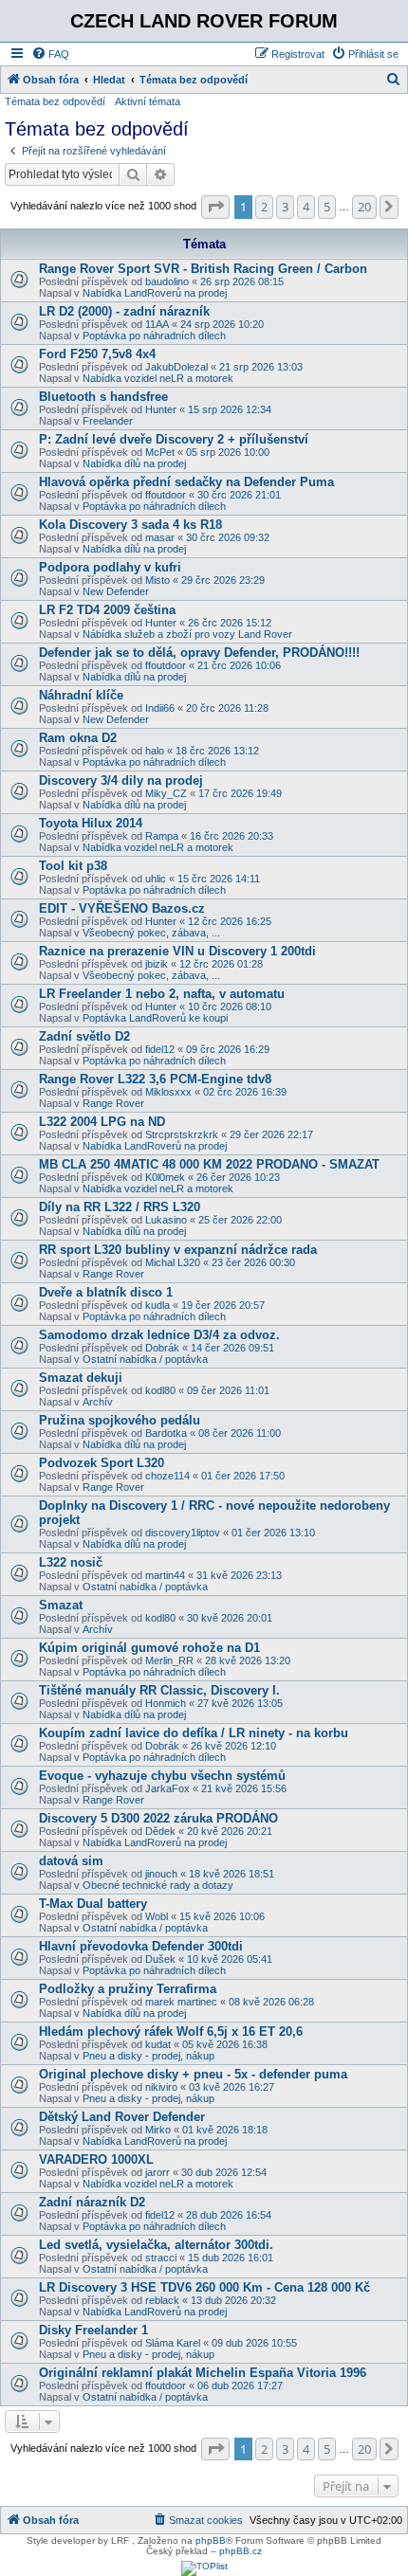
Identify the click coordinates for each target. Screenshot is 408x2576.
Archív (98, 1402)
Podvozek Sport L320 (102, 1463)
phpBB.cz (241, 2551)
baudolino (167, 281)
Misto (158, 580)
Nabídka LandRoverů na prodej (155, 293)
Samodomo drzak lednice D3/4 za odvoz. (159, 1335)
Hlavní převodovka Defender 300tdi (141, 1946)
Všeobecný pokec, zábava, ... (151, 933)
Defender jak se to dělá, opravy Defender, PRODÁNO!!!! (199, 653)
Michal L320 (173, 1262)
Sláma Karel (173, 2343)
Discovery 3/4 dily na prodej (121, 780)
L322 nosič (71, 1562)
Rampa (162, 836)
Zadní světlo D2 (84, 1036)
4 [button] (306, 207)
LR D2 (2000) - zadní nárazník (124, 311)
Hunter (161, 409)
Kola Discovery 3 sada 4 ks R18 (130, 525)
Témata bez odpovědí (55, 101)
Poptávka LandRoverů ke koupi (155, 1018)
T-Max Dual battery (93, 1904)
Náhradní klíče (81, 695)
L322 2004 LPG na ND (102, 1122)
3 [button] (285, 207)
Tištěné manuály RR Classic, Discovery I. (159, 1690)
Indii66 (160, 708)
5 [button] (327, 207)
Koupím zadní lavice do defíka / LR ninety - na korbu (194, 1733)
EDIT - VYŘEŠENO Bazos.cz (122, 908)
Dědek (160, 1831)
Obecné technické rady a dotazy (158, 1885)
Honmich (166, 1703)
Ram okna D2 (78, 738)
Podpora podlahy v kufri (110, 567)
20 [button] (364, 207)
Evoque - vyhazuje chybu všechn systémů (162, 1776)
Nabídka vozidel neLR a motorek (158, 378)
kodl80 (160, 1390)
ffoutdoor (166, 495)
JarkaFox (167, 1788)
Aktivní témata (148, 101)
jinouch (161, 1874)
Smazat (61, 1605)
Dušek (160, 1959)
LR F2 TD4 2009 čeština (107, 610)
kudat (158, 2044)
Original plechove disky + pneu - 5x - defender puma (193, 2074)
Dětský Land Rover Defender (122, 2117)
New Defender (116, 591)
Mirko (158, 2130)
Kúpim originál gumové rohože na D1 (149, 1648)
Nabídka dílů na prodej (134, 463)
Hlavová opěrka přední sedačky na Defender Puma (186, 482)
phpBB (211, 2540)
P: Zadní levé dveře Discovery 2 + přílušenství (174, 439)
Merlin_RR (169, 1660)
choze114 (167, 1476)
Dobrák (162, 1348)
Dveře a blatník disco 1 (106, 1292)
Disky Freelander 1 (93, 2330)
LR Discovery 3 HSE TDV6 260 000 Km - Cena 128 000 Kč (204, 2287)
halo (155, 751)
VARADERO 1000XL (96, 2159)
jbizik (157, 964)
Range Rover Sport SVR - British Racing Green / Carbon (203, 269)
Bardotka (166, 1433)
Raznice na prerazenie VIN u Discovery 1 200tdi (177, 951)
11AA (157, 324)
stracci (161, 2258)
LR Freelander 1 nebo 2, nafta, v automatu (162, 994)
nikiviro (161, 2087)
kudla (158, 1305)
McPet (160, 452)
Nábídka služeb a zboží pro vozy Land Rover (187, 634)
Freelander (108, 421)
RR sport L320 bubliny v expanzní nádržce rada (178, 1250)
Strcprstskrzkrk (182, 1134)
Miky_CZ (166, 793)
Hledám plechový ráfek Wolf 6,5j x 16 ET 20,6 (171, 2032)
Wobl (157, 1916)
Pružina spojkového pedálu (120, 1420)
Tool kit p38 (73, 866)
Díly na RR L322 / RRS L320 (120, 1207)
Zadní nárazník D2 (92, 2202)
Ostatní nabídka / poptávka (145, 1359)
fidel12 (160, 1049)
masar (160, 537)
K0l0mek (165, 1177)
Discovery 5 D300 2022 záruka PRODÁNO (158, 1818)
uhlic (156, 879)
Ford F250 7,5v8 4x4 (97, 354)
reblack (162, 2300)
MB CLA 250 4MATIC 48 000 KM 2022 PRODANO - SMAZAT (209, 1164)
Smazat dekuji (81, 1378)
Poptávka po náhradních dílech (154, 336)
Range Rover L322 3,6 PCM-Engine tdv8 (155, 1079)
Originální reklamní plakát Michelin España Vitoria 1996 (203, 2373)
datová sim (71, 1861)
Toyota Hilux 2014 (91, 823)
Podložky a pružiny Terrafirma (128, 1989)
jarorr (158, 2172)
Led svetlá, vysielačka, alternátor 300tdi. (156, 2245)
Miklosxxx (168, 1092)
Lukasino (166, 1220)
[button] (215, 207)
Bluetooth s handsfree (103, 397)
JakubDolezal (176, 367)
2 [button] (264, 207)
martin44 (165, 1575)
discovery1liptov (183, 1533)
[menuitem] (50, 54)
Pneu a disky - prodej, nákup (148, 2056)
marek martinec (181, 2002)
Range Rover (113, 1103)
